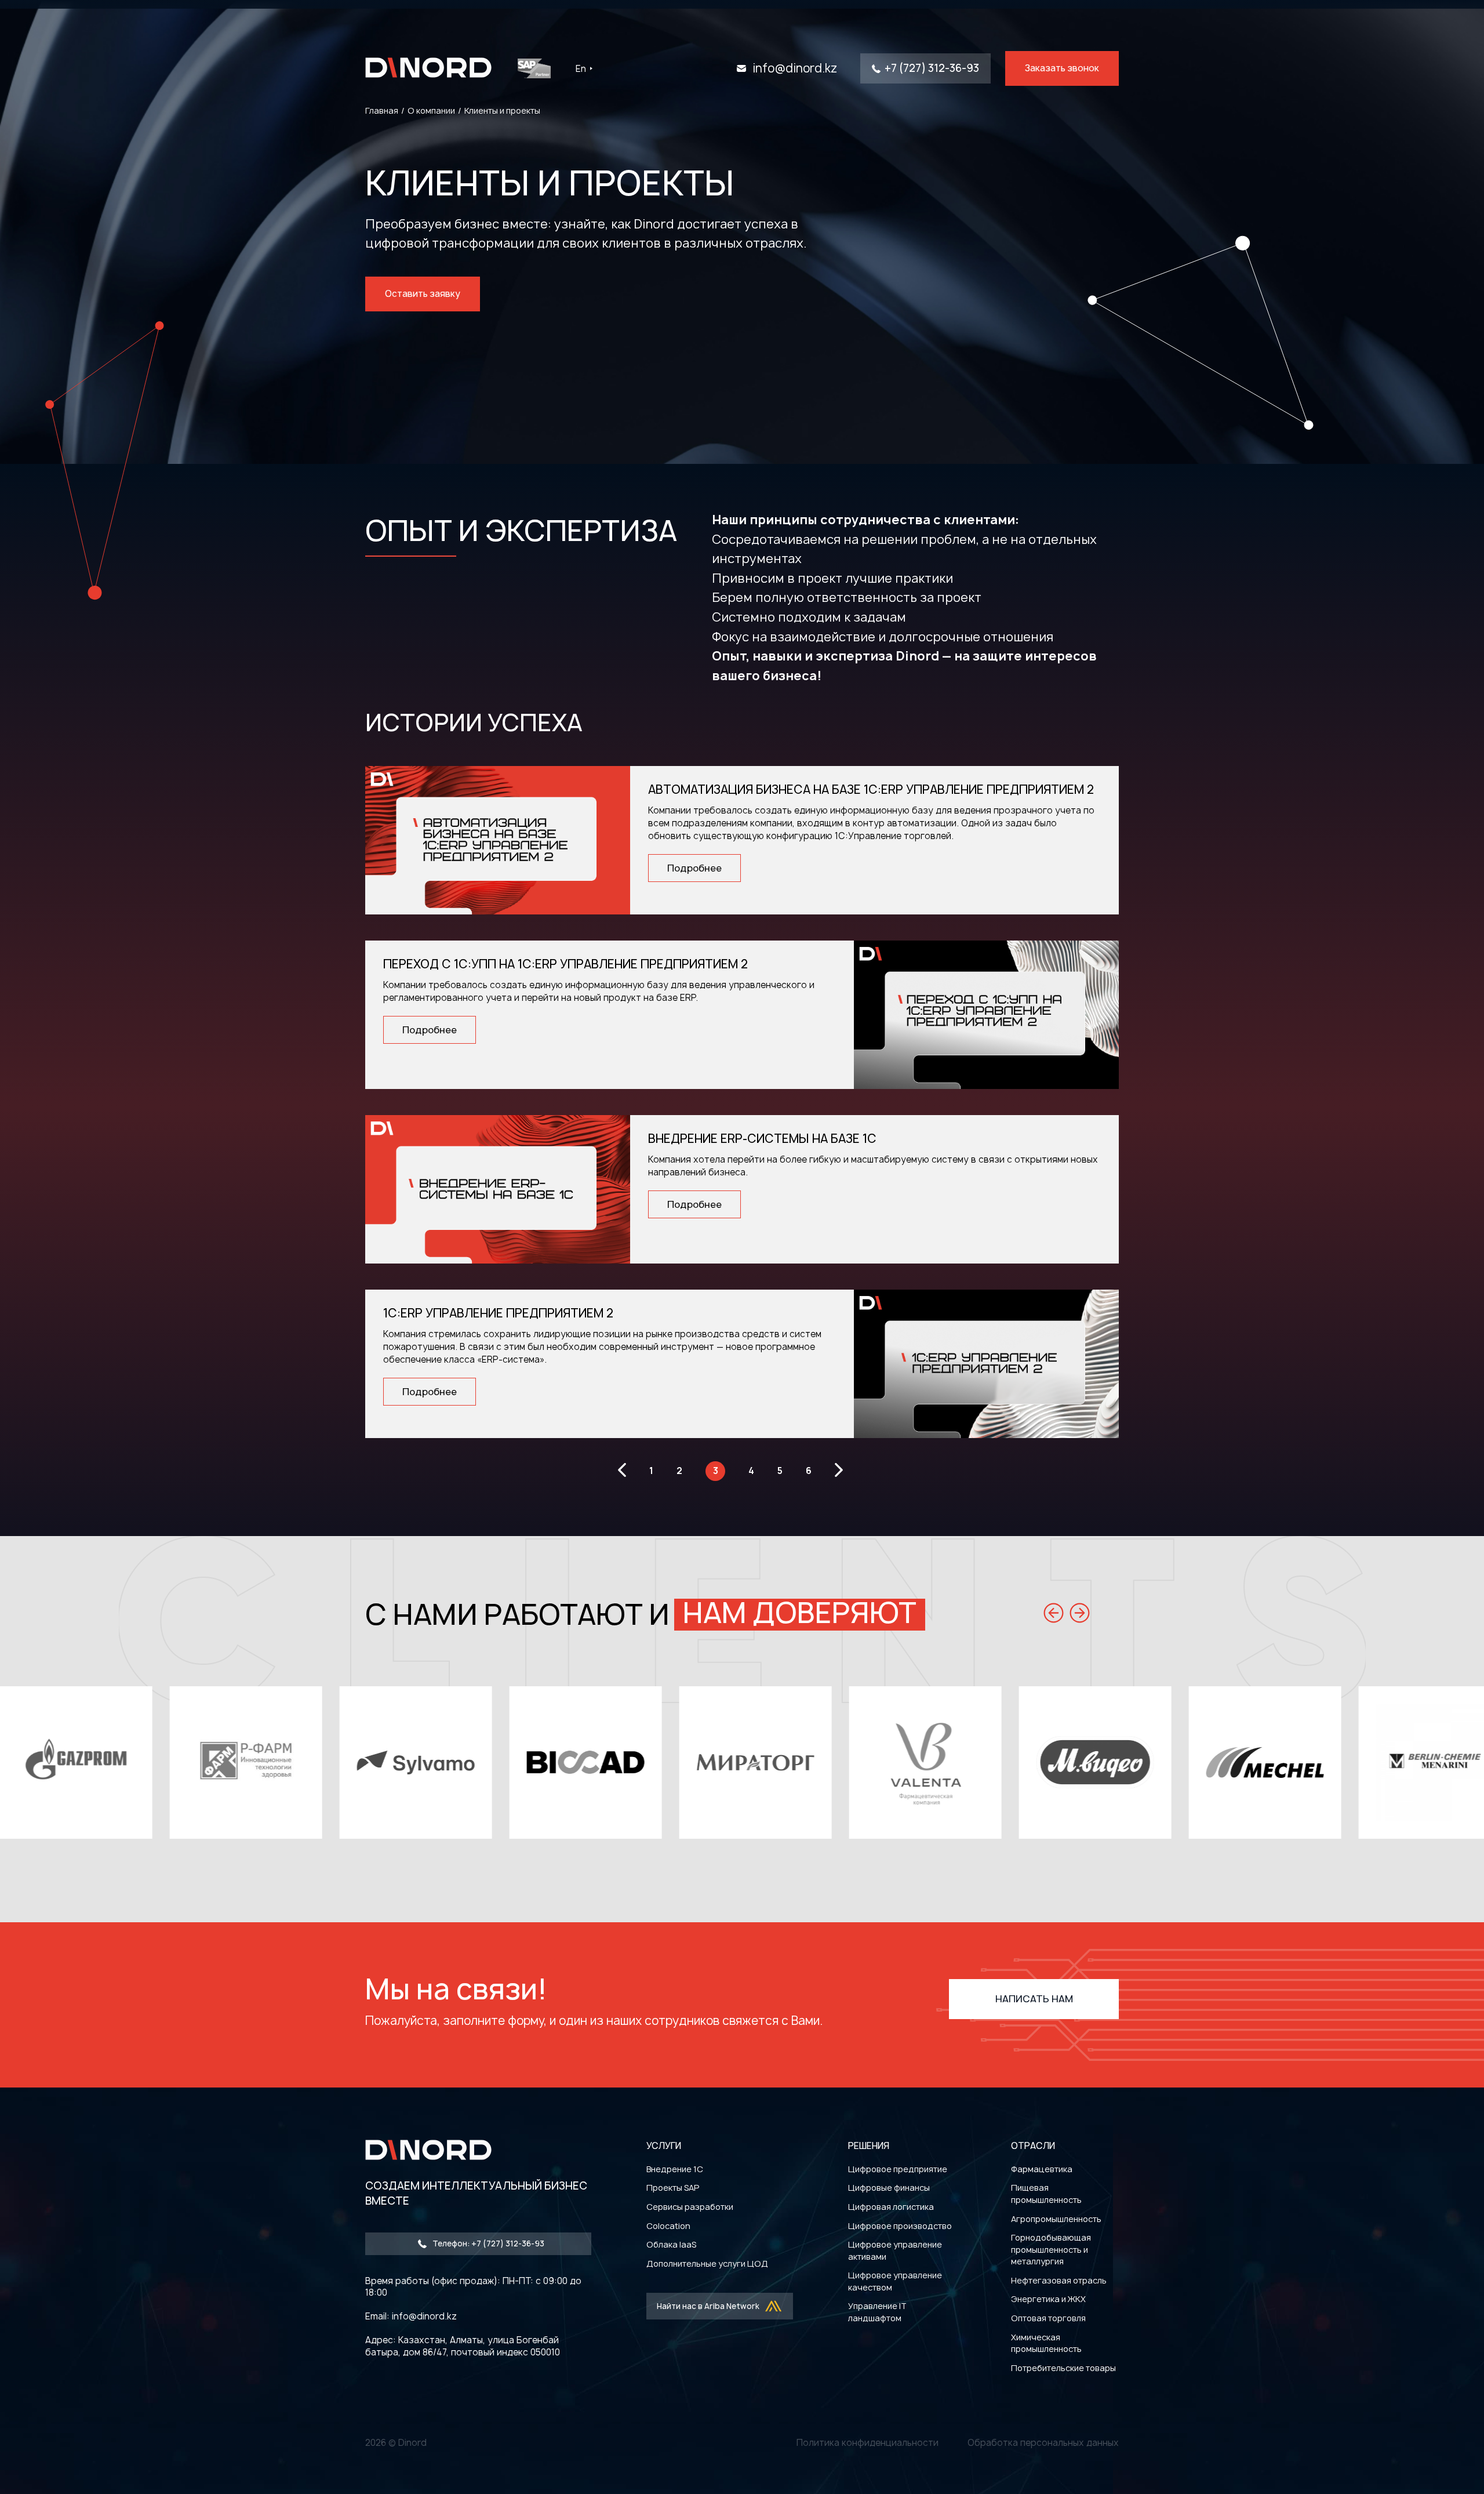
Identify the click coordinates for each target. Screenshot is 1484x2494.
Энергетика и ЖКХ (1048, 2299)
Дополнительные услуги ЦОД (707, 2264)
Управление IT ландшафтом (877, 2312)
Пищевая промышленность (1046, 2194)
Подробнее (694, 868)
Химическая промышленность (1046, 2343)
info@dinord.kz (795, 68)
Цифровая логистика (891, 2207)
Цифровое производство (900, 2226)
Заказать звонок (1062, 68)
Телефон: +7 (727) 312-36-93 (488, 2243)
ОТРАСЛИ (1033, 2146)
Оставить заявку (423, 294)
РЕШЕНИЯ (869, 2146)
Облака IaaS (671, 2244)
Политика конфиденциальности (868, 2443)
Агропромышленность (1056, 2219)
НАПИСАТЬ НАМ (1034, 1999)
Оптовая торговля (1048, 2318)
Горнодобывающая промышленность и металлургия (1051, 2249)
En (581, 69)
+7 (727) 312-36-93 (932, 68)
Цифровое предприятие (898, 2169)
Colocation (668, 2226)
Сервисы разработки (690, 2207)
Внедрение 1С (675, 2169)
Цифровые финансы (889, 2188)
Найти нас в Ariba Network (708, 2306)
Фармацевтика (1042, 2169)
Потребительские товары (1063, 2368)
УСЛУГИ (664, 2146)
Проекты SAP (673, 2188)
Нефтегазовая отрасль (1059, 2280)
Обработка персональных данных (1043, 2443)
